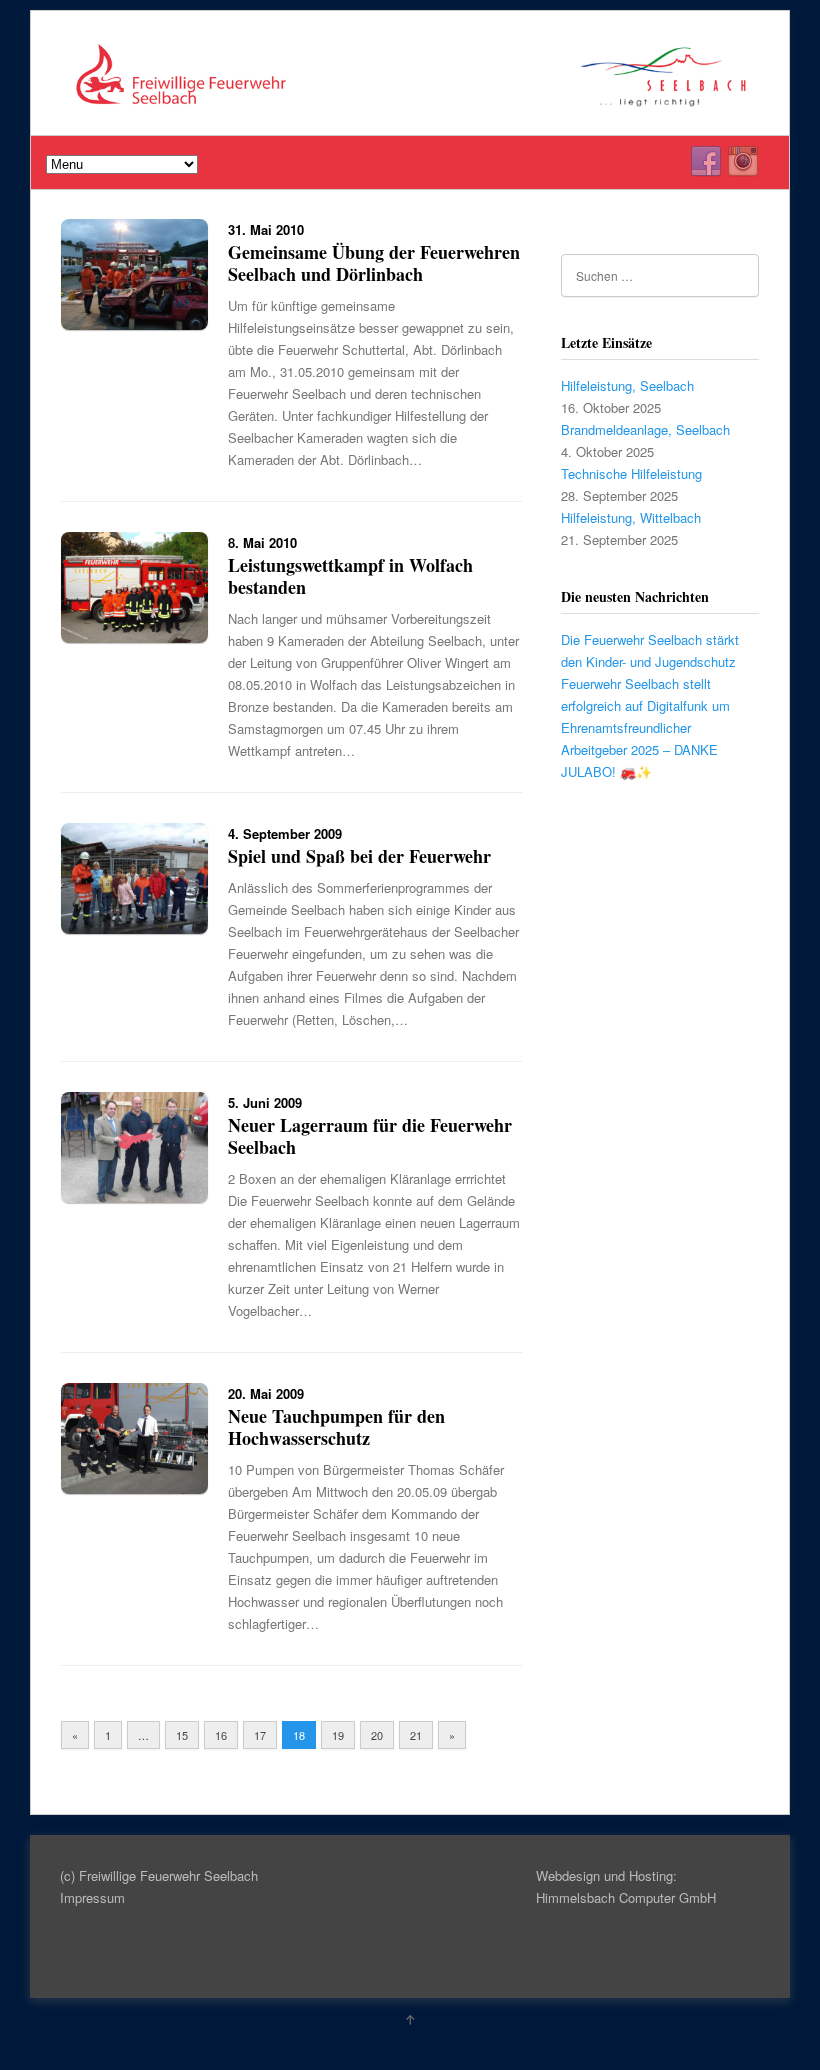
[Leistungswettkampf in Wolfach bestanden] (134, 637)
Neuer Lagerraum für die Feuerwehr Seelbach (370, 1136)
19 (338, 1735)
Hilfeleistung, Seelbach (627, 385)
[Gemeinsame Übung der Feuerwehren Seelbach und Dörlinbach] (134, 324)
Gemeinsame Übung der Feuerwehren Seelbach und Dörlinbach (374, 263)
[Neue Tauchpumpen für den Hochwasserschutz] (134, 1488)
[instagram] (743, 162)
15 (182, 1735)
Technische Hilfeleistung (631, 473)
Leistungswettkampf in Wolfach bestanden (350, 576)
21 (416, 1735)
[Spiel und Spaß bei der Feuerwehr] (134, 928)
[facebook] (706, 162)
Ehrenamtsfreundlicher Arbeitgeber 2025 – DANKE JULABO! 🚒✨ (639, 749)
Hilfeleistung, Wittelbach (631, 517)
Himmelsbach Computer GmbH (626, 1897)
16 (221, 1735)
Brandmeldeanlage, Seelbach (645, 429)
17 (260, 1735)
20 (377, 1735)
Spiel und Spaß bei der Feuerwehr (359, 856)
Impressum (92, 1897)
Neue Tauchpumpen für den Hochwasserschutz (336, 1427)
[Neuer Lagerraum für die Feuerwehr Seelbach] (134, 1197)
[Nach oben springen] (410, 2019)
